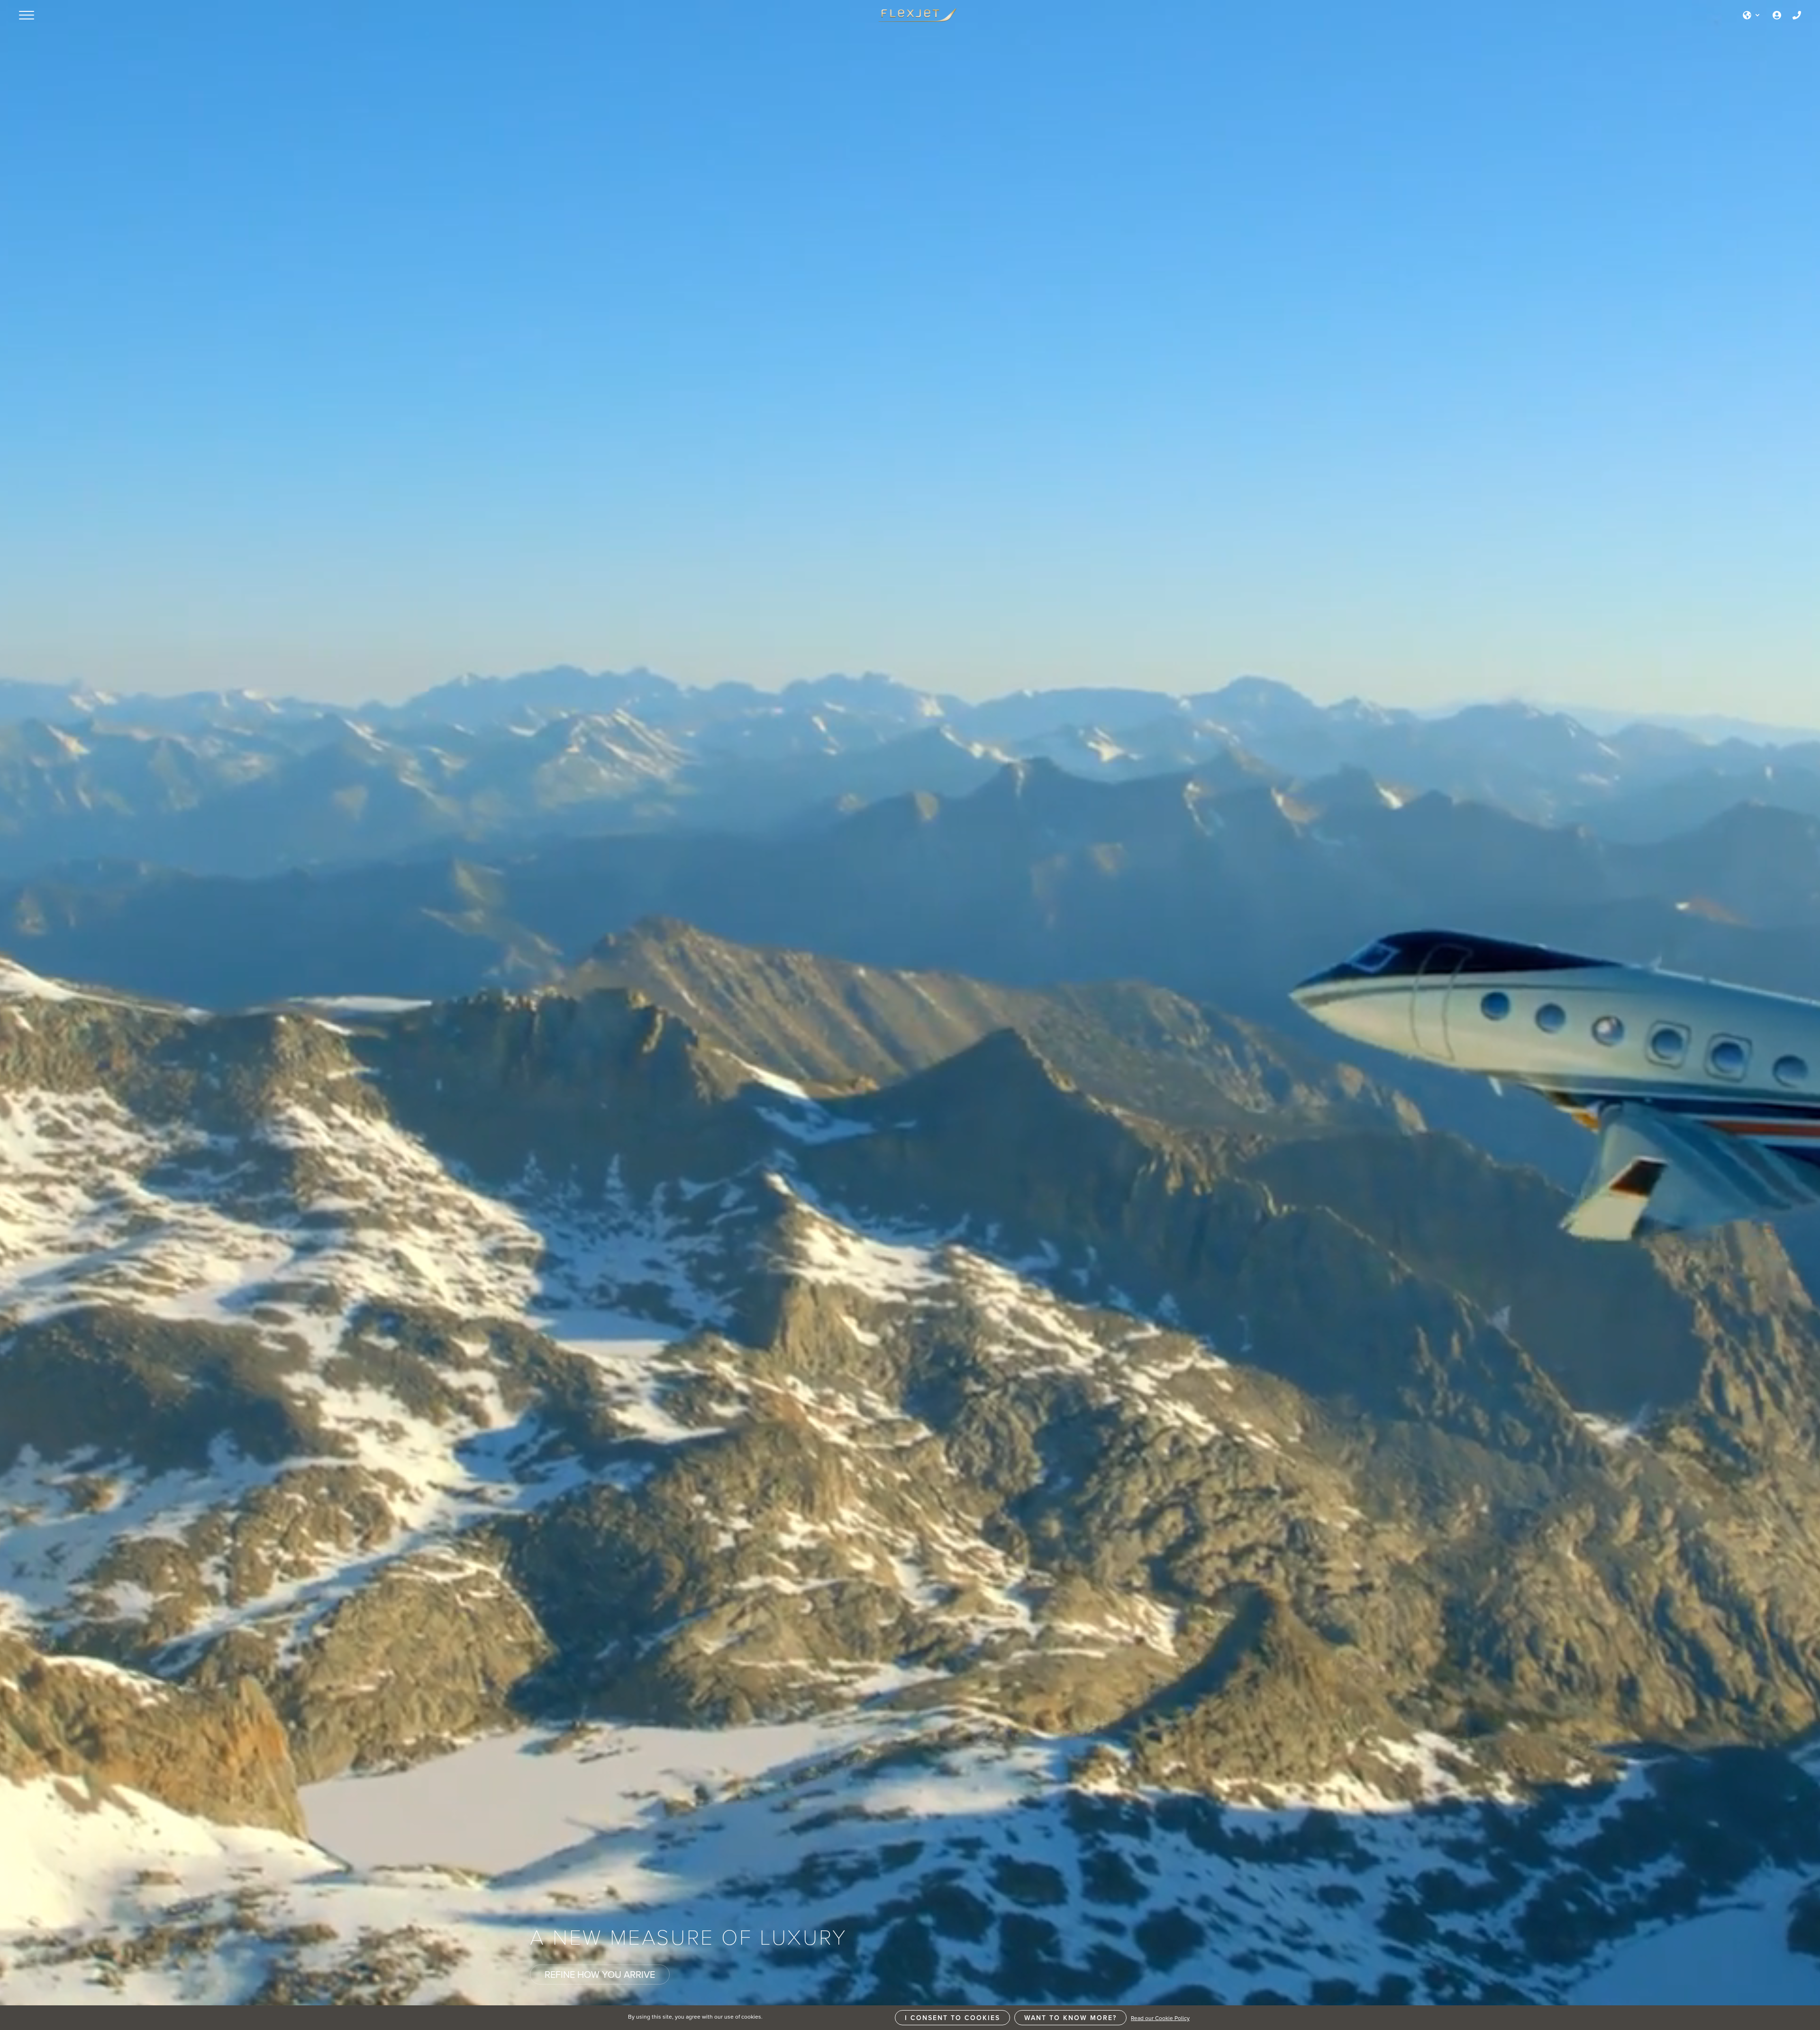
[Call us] (1797, 15)
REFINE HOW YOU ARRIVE (600, 1974)
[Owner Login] (1777, 15)
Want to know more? (1070, 2018)
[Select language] (1752, 15)
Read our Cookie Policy (1160, 2018)
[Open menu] (27, 15)
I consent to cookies (952, 2018)
